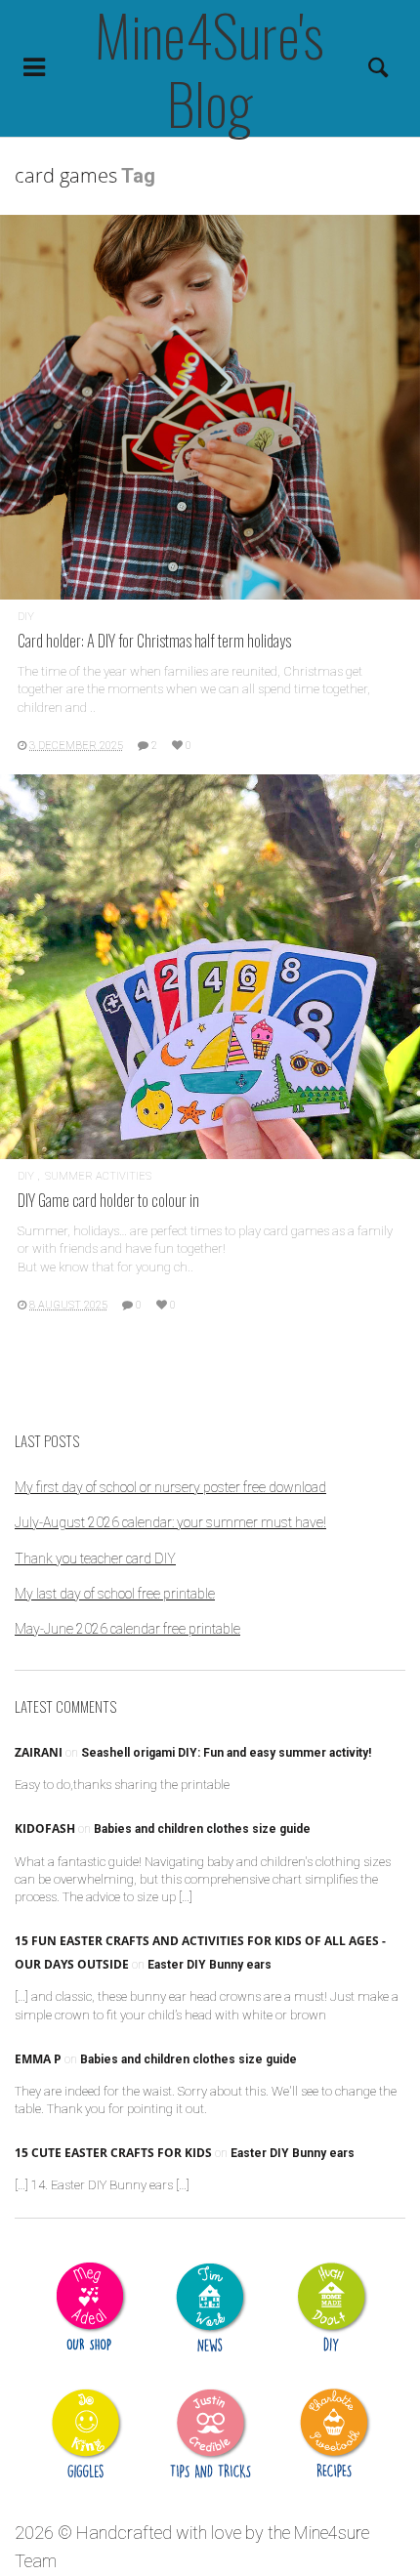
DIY (26, 617)
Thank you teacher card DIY (95, 1558)
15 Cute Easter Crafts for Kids (113, 2153)
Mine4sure (332, 2533)
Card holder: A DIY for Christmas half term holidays (154, 640)
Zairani (39, 1752)
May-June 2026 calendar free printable (127, 1629)
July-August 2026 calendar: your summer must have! (170, 1522)
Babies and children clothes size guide (202, 1829)
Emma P (38, 2059)
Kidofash (45, 1828)
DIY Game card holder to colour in (108, 1200)
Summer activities (98, 1176)
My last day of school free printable (115, 1594)
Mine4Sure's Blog (210, 68)
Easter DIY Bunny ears (210, 1965)
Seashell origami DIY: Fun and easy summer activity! (226, 1753)
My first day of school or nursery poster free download (170, 1487)
